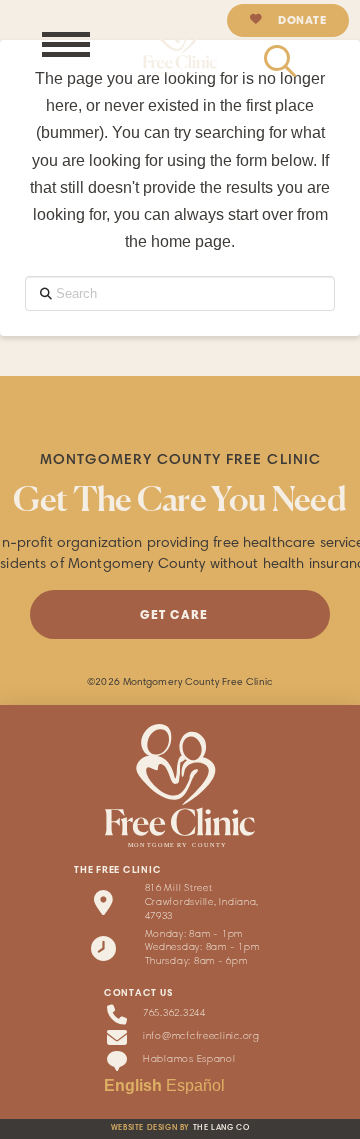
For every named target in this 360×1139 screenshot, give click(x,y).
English (133, 1085)
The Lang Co (221, 1128)
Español (195, 1085)
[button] (66, 44)
